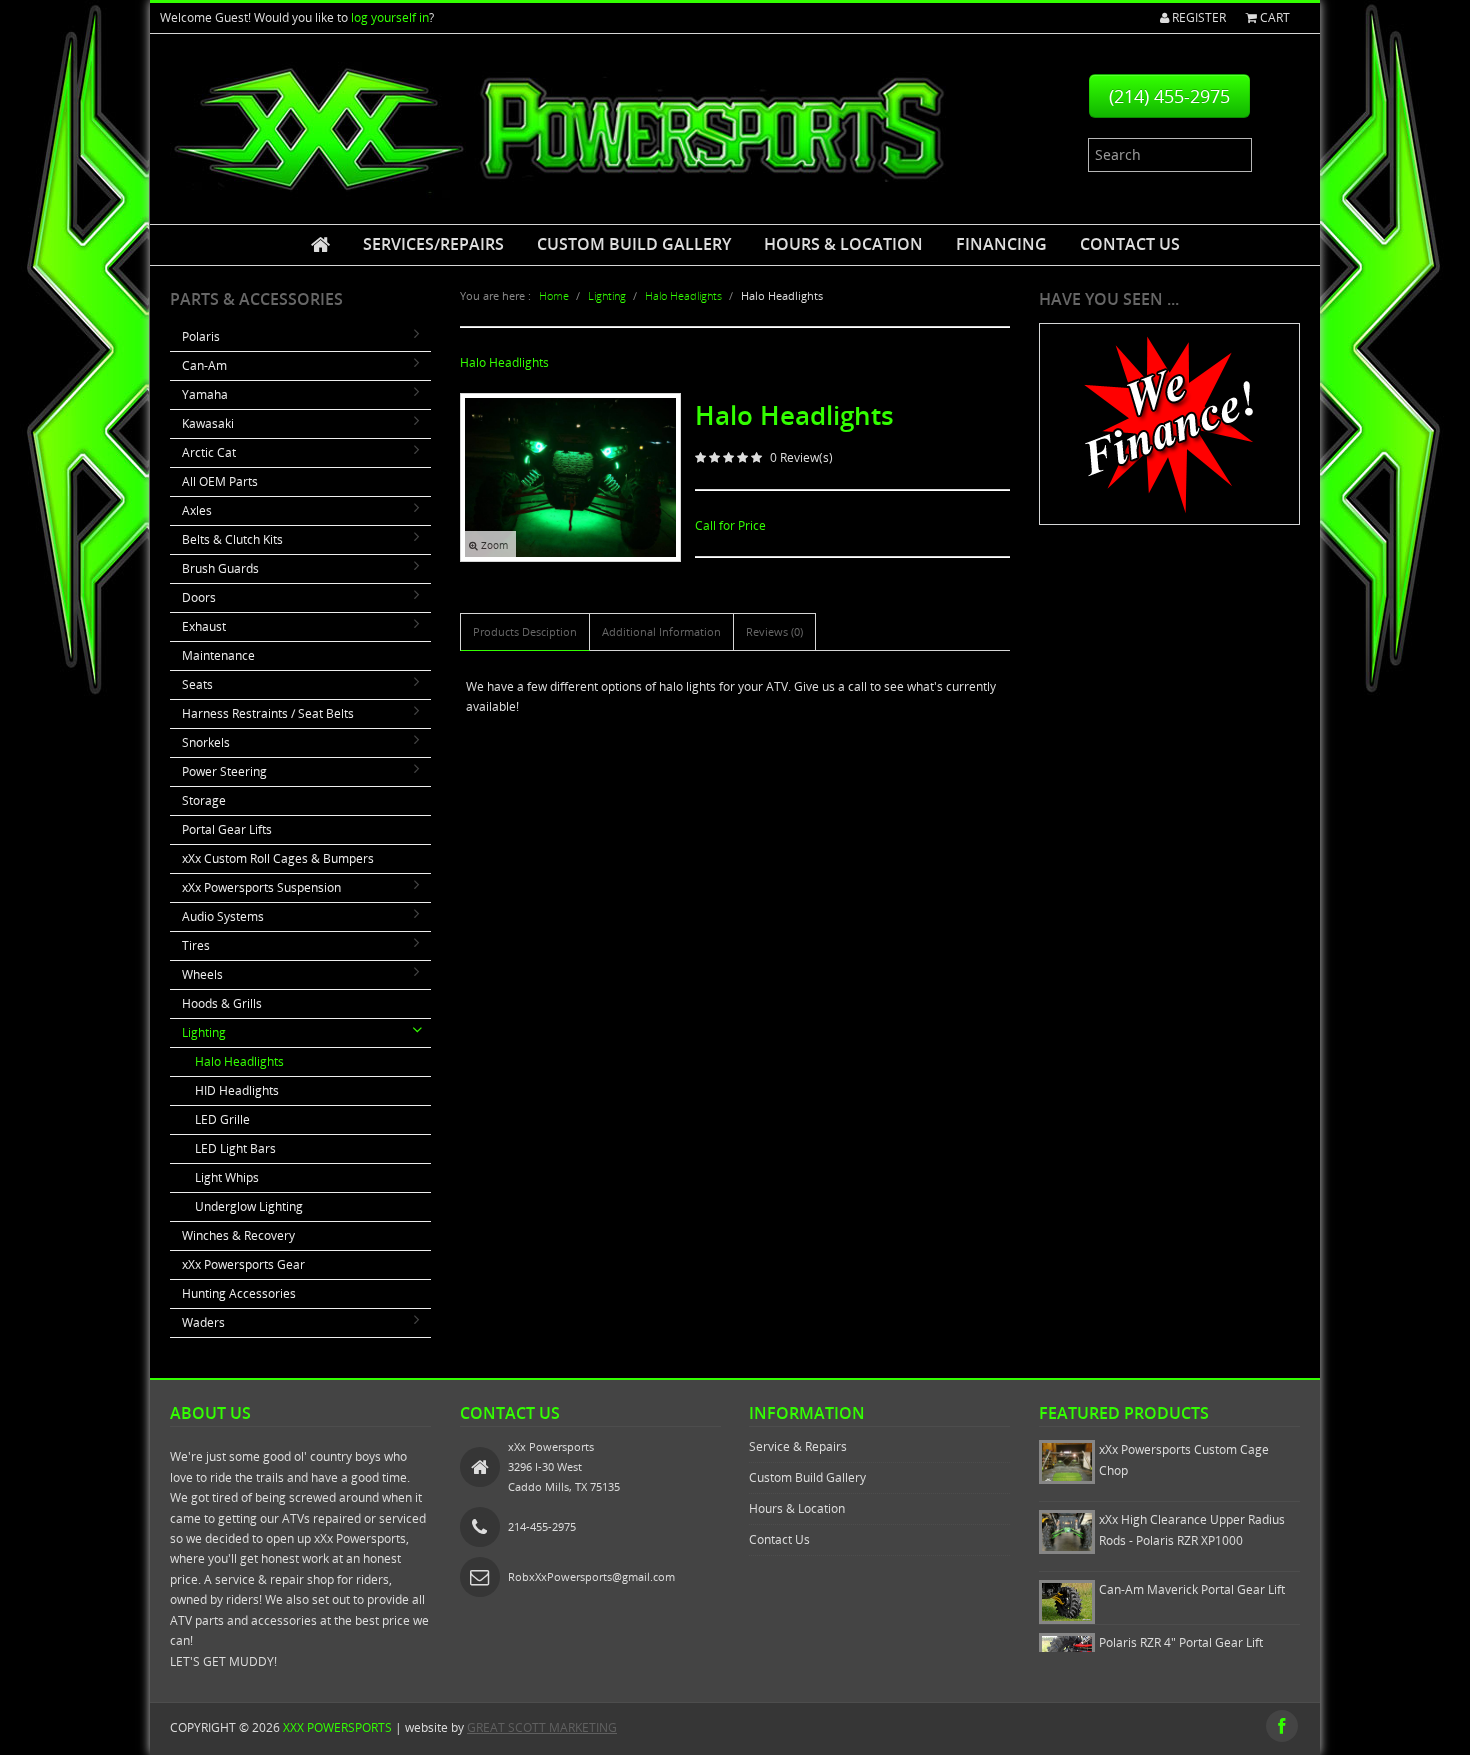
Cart (1273, 17)
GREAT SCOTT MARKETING (542, 1727)
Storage (204, 800)
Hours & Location (843, 244)
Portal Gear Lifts (227, 829)
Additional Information (661, 631)
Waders (203, 1322)
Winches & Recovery (238, 1235)
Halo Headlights (239, 1061)
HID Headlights (237, 1090)
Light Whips (227, 1177)
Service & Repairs (798, 1446)
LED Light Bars (235, 1148)
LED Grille (222, 1119)
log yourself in (390, 17)
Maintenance (218, 655)
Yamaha (205, 394)
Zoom (493, 545)
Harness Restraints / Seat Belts (268, 713)
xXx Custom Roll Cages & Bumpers (278, 858)
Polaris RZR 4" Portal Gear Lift (1181, 1642)
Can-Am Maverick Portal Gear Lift (1192, 1589)
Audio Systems (223, 916)
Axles (197, 510)
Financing (1001, 244)
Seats (197, 684)
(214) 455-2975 (1169, 96)
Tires (196, 945)
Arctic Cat (209, 452)
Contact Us (1130, 244)
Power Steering (224, 771)
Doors (199, 597)
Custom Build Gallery (634, 244)
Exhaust (204, 626)
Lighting (204, 1032)
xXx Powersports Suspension (261, 887)
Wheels (202, 974)
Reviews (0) (774, 631)
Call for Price (730, 525)
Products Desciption (525, 631)
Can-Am (204, 365)
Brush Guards (220, 568)
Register (1197, 17)
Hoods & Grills (222, 1003)
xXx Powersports (337, 1727)
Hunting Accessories (239, 1293)
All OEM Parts (220, 481)
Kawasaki (208, 423)
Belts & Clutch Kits (232, 539)
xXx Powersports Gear (243, 1264)
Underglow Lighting (249, 1206)
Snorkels (206, 742)
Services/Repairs (433, 244)
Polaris (201, 336)
